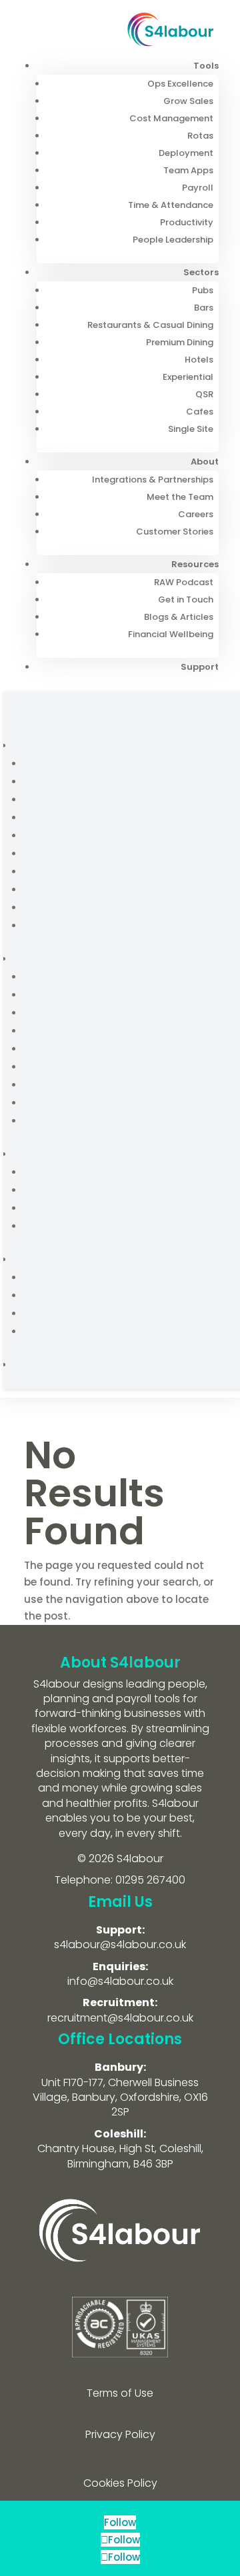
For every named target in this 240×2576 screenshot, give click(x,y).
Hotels (199, 360)
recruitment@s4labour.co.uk (120, 2018)
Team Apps (188, 170)
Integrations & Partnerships (153, 480)
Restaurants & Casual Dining (150, 325)
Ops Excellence (180, 84)
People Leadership (173, 240)
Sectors (201, 272)
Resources (195, 564)
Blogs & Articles (179, 617)
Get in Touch (186, 600)
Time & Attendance (171, 205)
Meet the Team (180, 497)
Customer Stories (175, 532)
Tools (206, 66)
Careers (196, 514)
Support (200, 667)
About (205, 462)
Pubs (203, 290)
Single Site (191, 429)
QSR (204, 394)
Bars (204, 308)
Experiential (188, 377)
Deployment (186, 153)
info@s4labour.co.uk (120, 1981)
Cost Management (171, 118)
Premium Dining (180, 342)
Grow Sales (188, 101)
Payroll (198, 188)
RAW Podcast (184, 582)
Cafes (200, 412)
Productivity (187, 222)
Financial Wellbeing (171, 634)
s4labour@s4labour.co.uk (120, 1944)
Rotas (200, 136)
